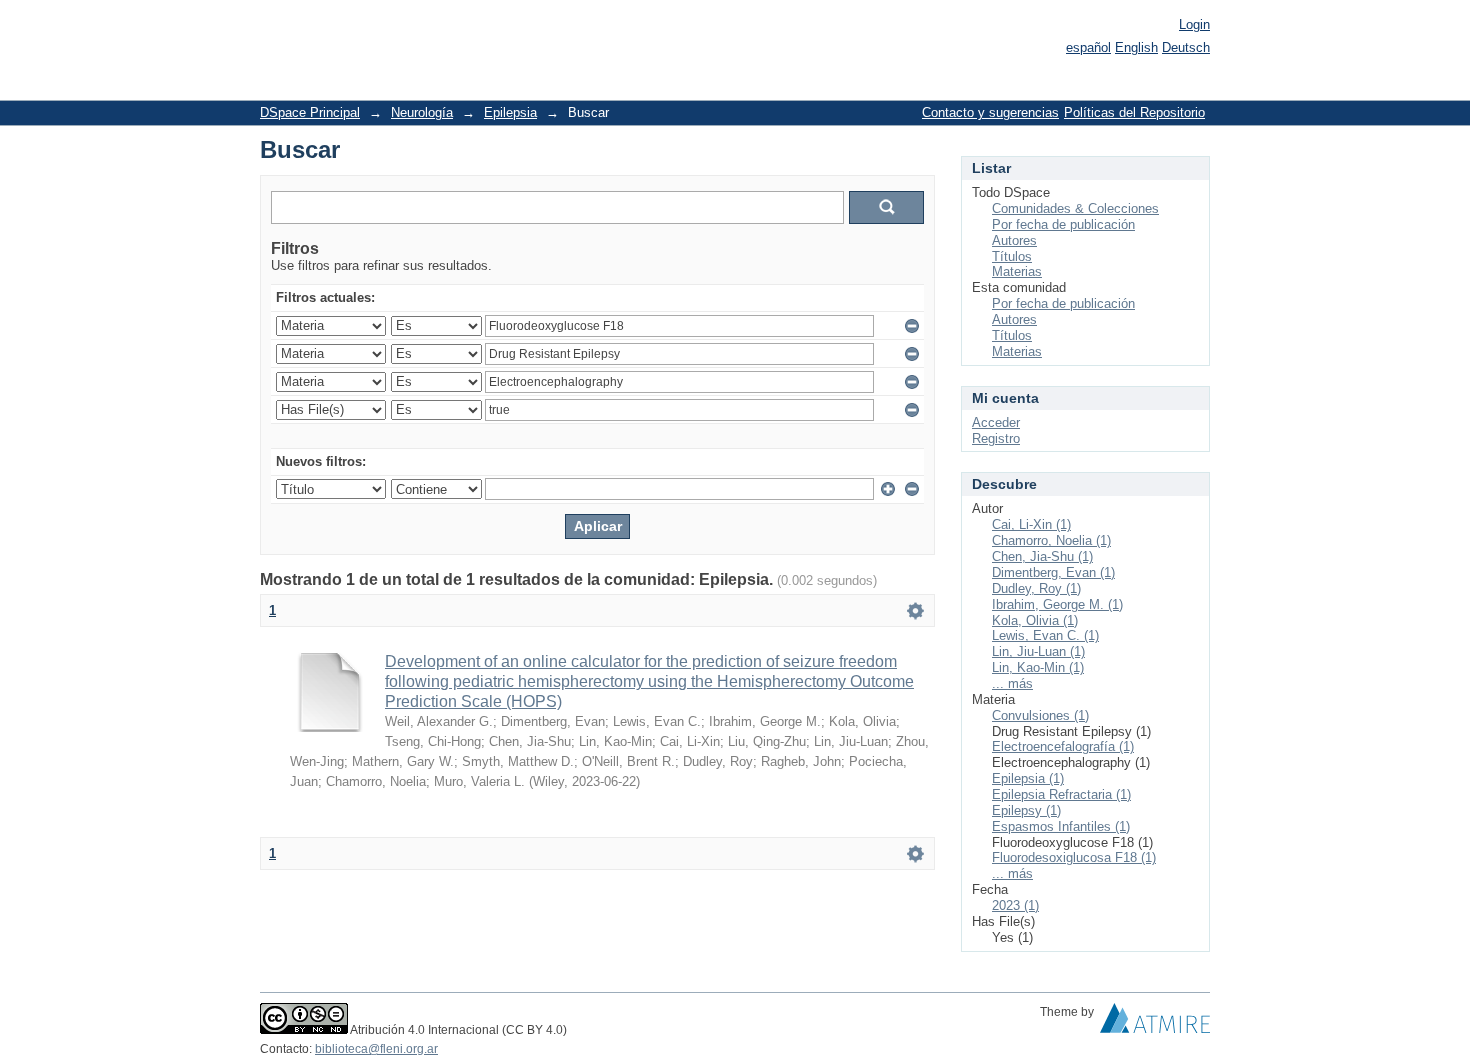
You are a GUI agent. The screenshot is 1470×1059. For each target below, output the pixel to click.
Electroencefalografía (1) (1063, 746)
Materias (1017, 271)
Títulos (1012, 256)
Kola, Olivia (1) (1035, 620)
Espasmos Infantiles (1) (1061, 826)
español (1088, 47)
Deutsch (1186, 47)
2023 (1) (1015, 905)
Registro (996, 438)
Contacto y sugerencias (990, 112)
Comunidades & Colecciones (1075, 208)
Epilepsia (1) (1028, 778)
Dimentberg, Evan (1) (1053, 572)
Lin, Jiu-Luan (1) (1038, 651)
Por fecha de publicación (1063, 224)
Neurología (422, 112)
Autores (1014, 240)
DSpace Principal (310, 112)
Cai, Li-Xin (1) (1031, 524)
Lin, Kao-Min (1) (1038, 667)
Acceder (996, 422)
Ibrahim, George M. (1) (1057, 604)
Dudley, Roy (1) (1036, 588)
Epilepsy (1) (1026, 810)
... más (1012, 683)
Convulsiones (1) (1040, 715)
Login (1194, 24)
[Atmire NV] (1155, 1023)
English (1136, 47)
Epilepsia (510, 112)
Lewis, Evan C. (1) (1045, 635)
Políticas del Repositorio (1134, 112)
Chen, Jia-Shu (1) (1042, 556)
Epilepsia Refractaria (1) (1061, 794)
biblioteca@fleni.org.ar (376, 1049)
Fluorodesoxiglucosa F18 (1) (1074, 857)
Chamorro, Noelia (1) (1051, 540)
